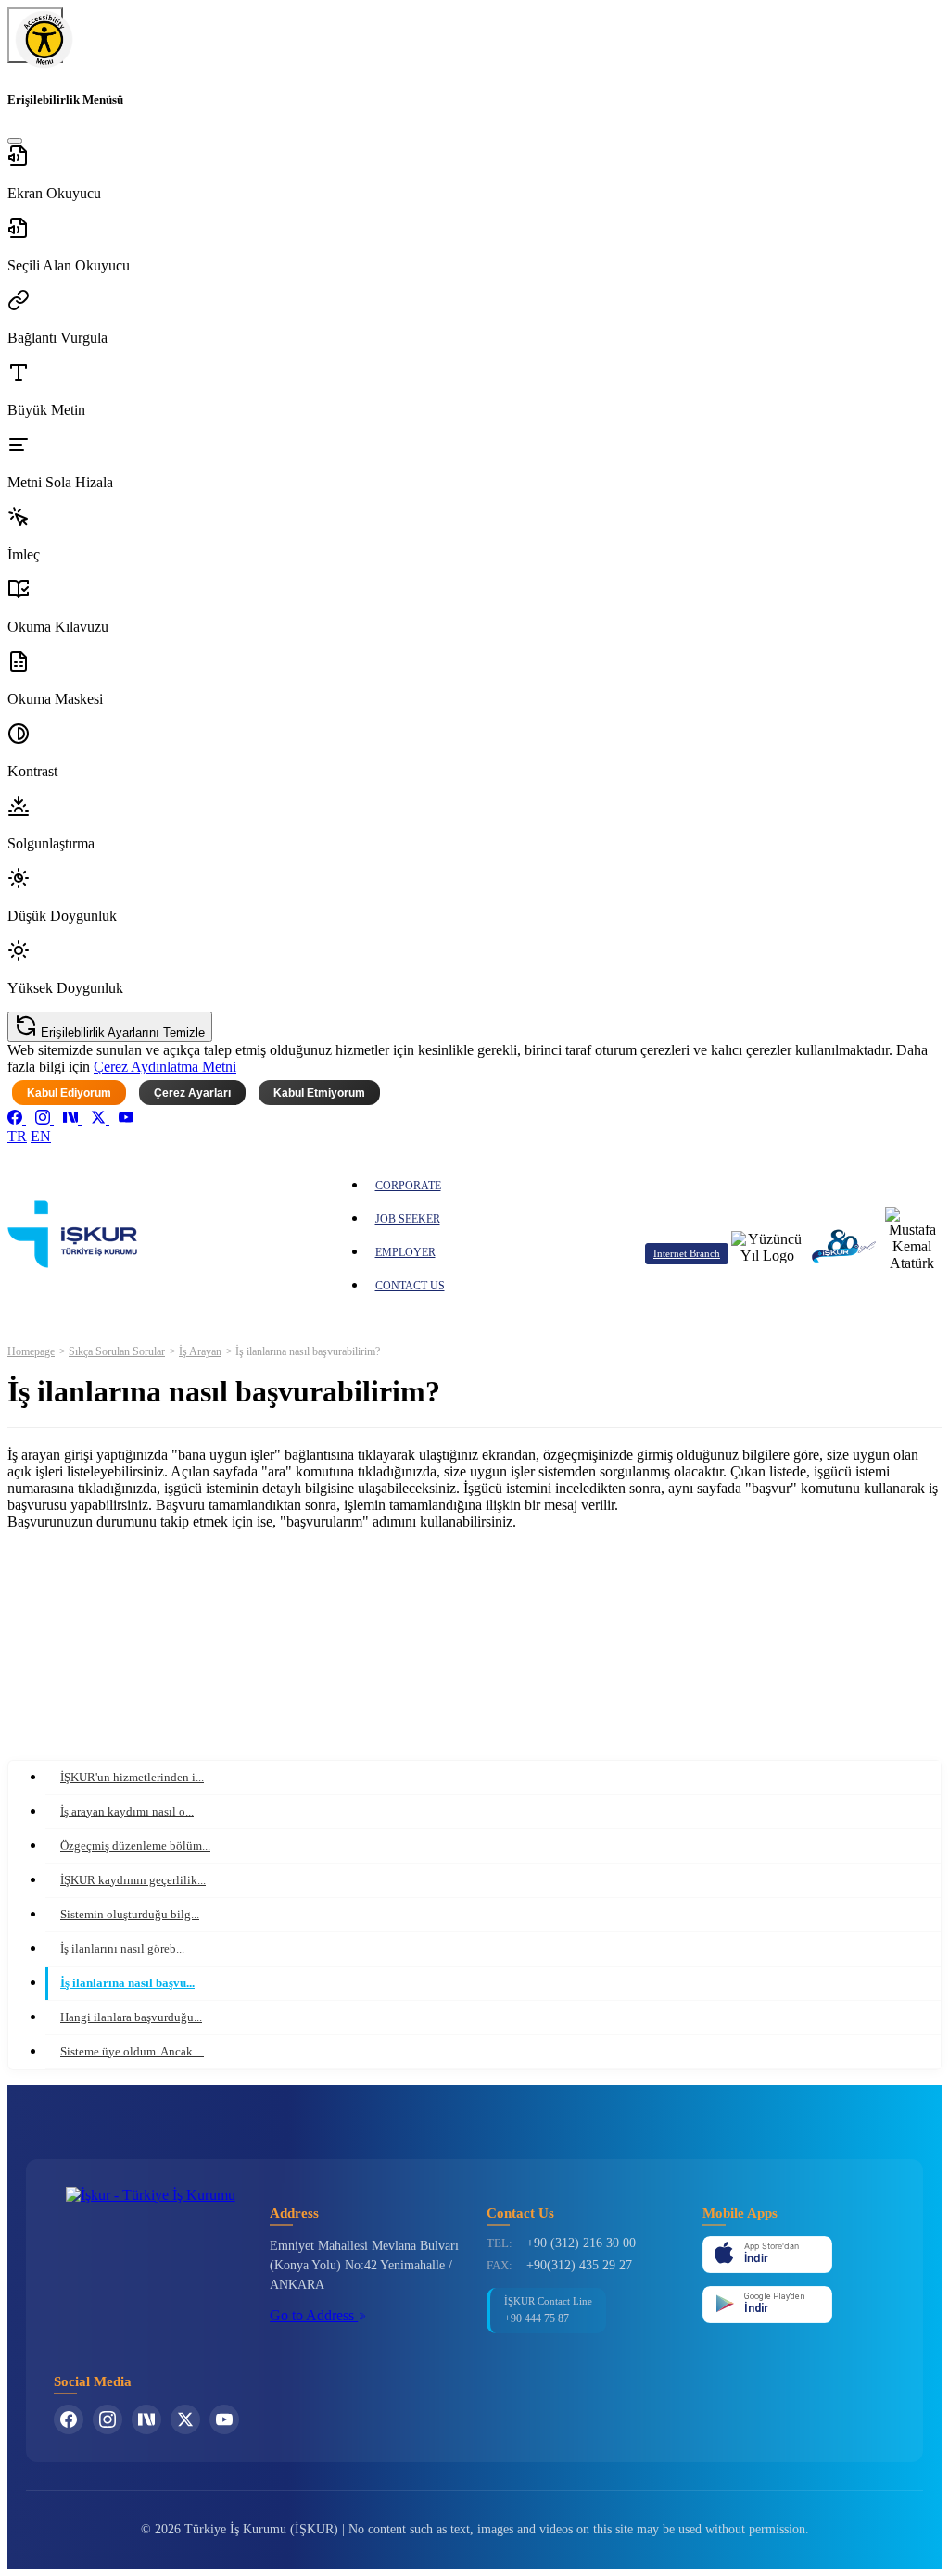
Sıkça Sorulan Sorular (117, 1351)
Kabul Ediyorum (69, 1093)
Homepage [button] (31, 1351)
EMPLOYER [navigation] (405, 1252)
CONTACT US (410, 1286)
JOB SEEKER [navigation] (408, 1219)
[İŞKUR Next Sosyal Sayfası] (146, 2419)
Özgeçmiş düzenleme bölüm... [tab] (135, 1846)
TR (17, 1136)
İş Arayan (200, 1351)
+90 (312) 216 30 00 (581, 2243)
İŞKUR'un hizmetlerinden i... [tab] (132, 1777)
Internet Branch (687, 1253)
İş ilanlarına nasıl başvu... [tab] (127, 1983)
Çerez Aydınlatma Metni (165, 1067)
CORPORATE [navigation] (408, 1186)
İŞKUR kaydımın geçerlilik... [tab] (133, 1880)
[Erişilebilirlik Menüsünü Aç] (35, 35)
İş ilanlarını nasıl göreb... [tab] (122, 1948)
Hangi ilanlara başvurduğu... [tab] (131, 2017)
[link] (17, 1119)
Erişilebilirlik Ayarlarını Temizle (121, 1032)
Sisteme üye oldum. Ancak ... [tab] (132, 2051)
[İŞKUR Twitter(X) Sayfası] (185, 2419)
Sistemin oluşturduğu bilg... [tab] (130, 1914)
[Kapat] (15, 141)
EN (41, 1136)
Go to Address (314, 2315)
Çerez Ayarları (192, 1093)
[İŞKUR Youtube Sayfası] (224, 2419)
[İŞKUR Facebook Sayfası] (69, 2419)
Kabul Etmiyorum (319, 1093)
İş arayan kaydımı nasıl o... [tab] (127, 1811)
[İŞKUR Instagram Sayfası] (108, 2419)
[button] (474, 173)
